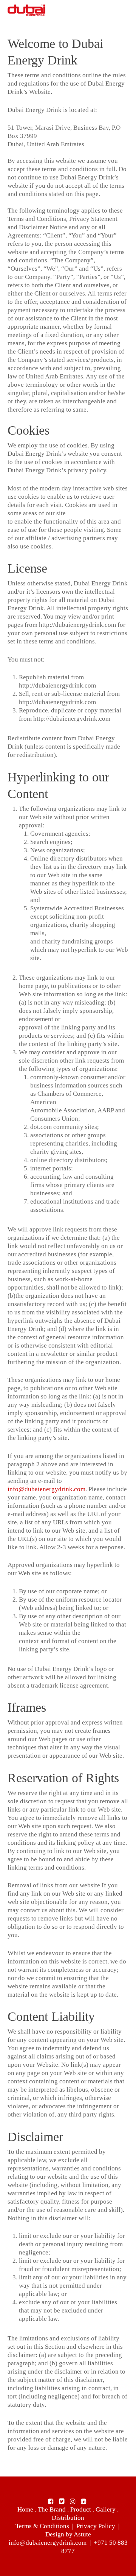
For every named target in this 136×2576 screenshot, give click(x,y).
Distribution (68, 2518)
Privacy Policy (96, 2526)
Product (81, 2509)
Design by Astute (68, 2534)
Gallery (106, 2509)
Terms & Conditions (42, 2526)
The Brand (52, 2509)
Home (25, 2509)
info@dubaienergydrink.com (46, 1489)
